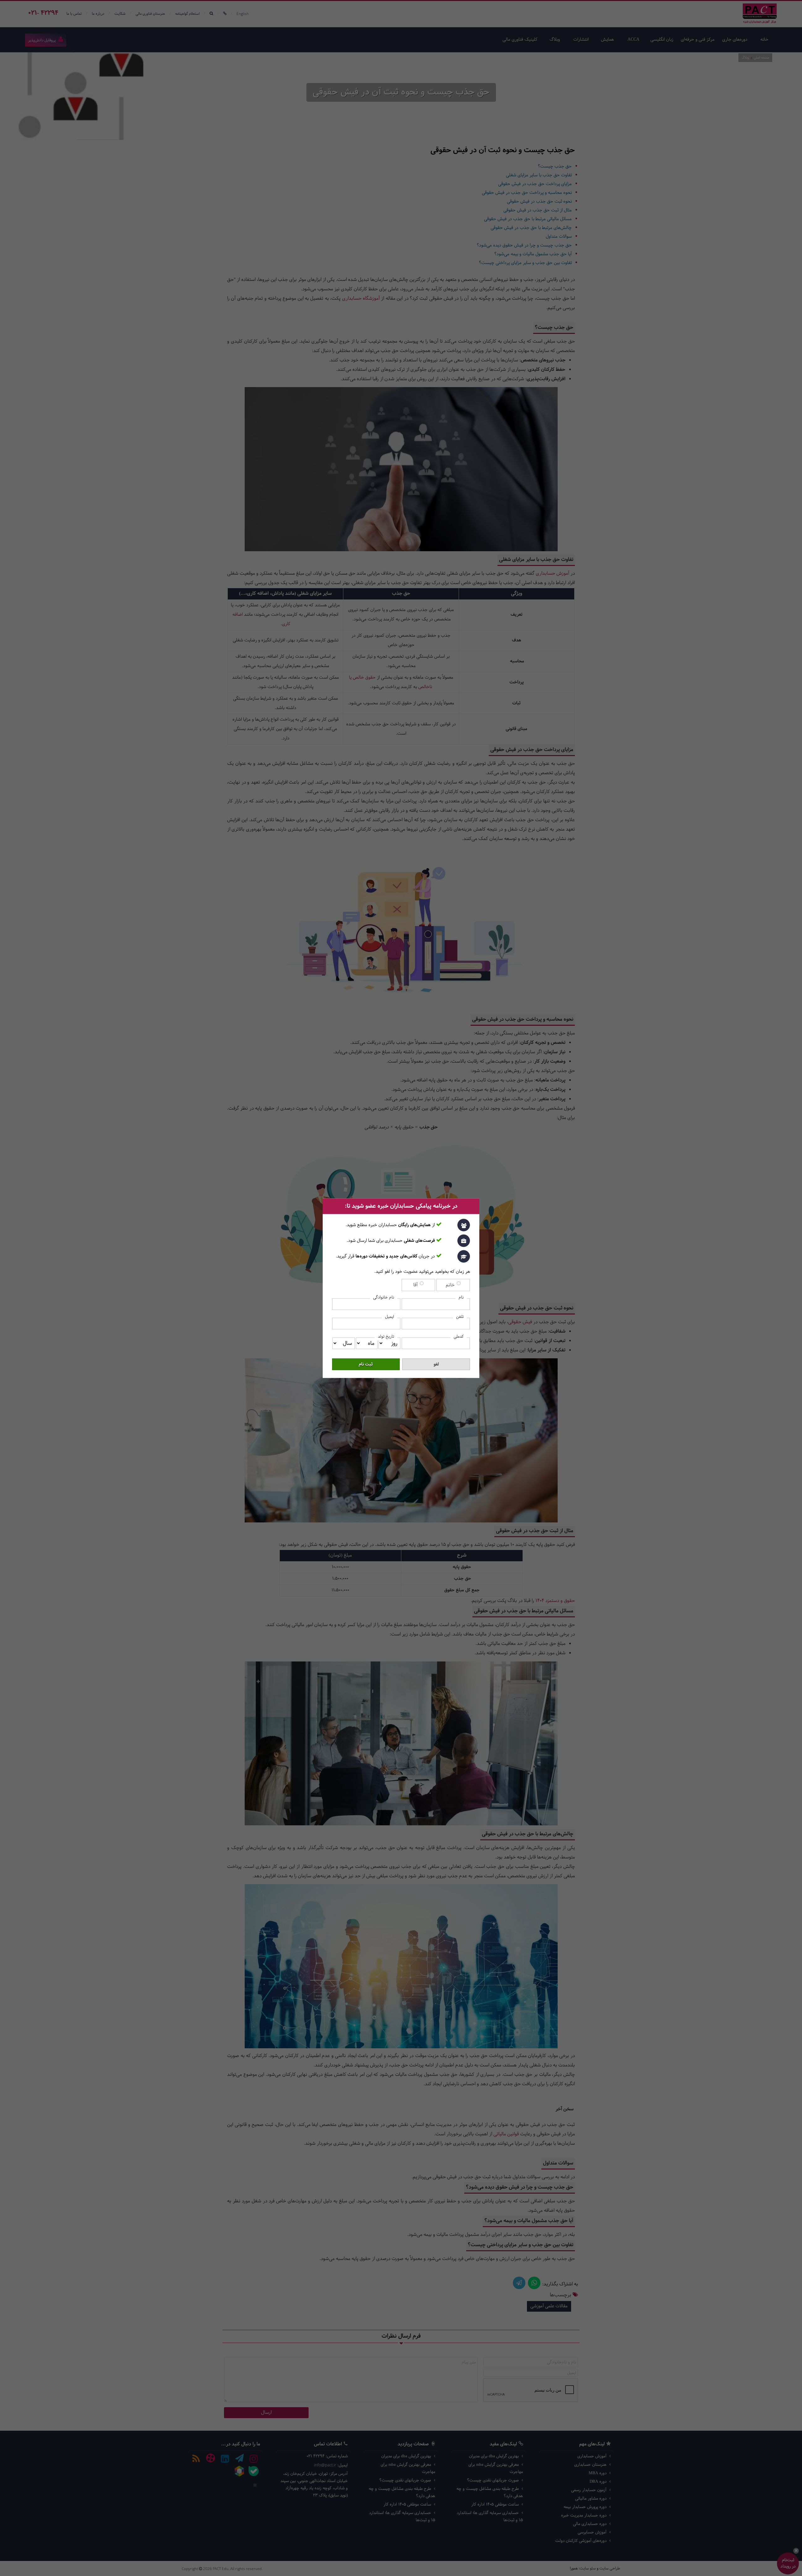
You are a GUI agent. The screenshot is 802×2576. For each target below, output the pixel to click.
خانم (451, 1285)
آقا (416, 1285)
